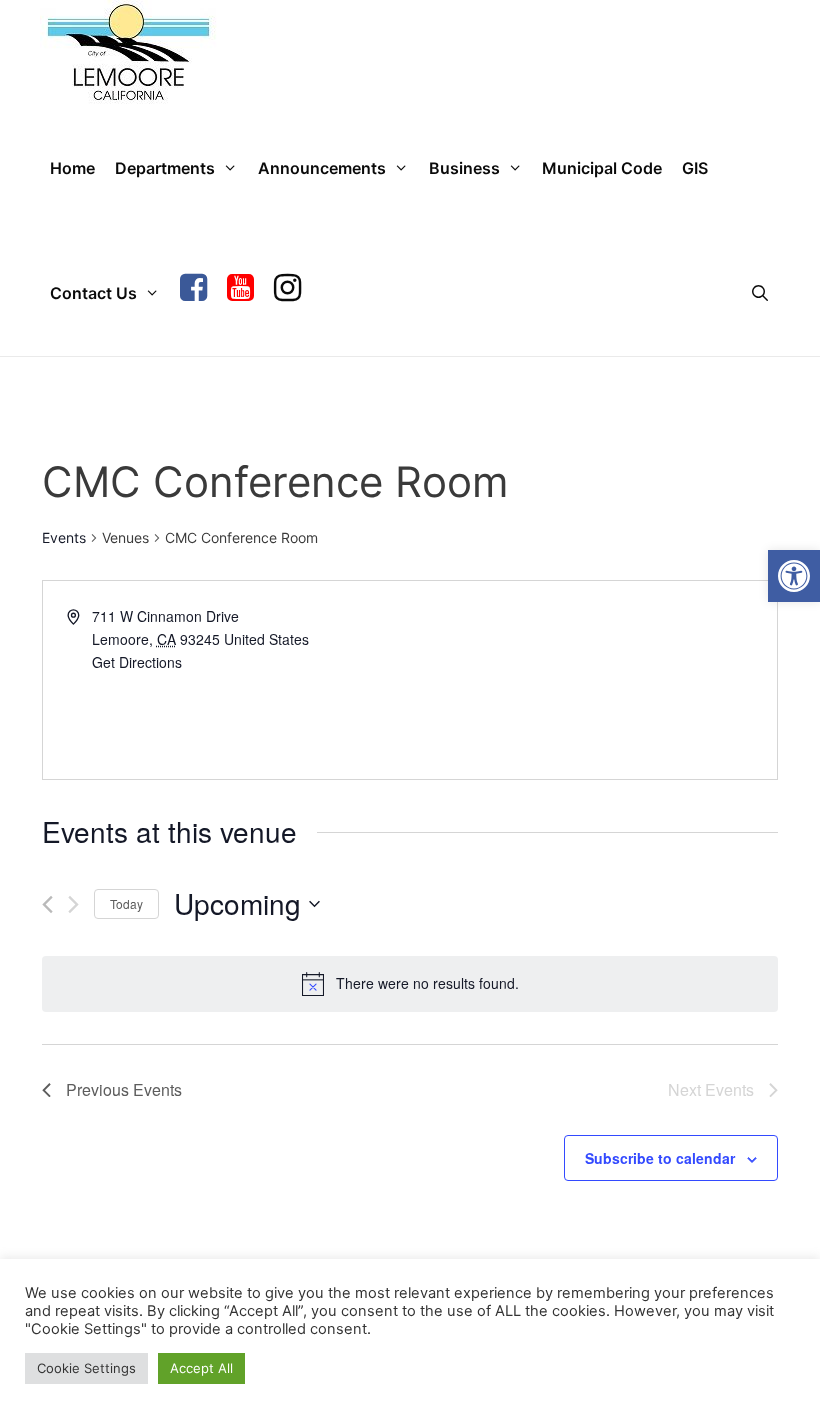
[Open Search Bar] (759, 293)
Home (72, 168)
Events (64, 537)
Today (126, 903)
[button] (794, 576)
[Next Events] (73, 904)
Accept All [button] (201, 1368)
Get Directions (137, 662)
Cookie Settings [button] (86, 1368)
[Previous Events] (47, 904)
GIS (695, 168)
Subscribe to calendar (660, 1158)
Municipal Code (602, 168)
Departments (165, 168)
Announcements (322, 168)
